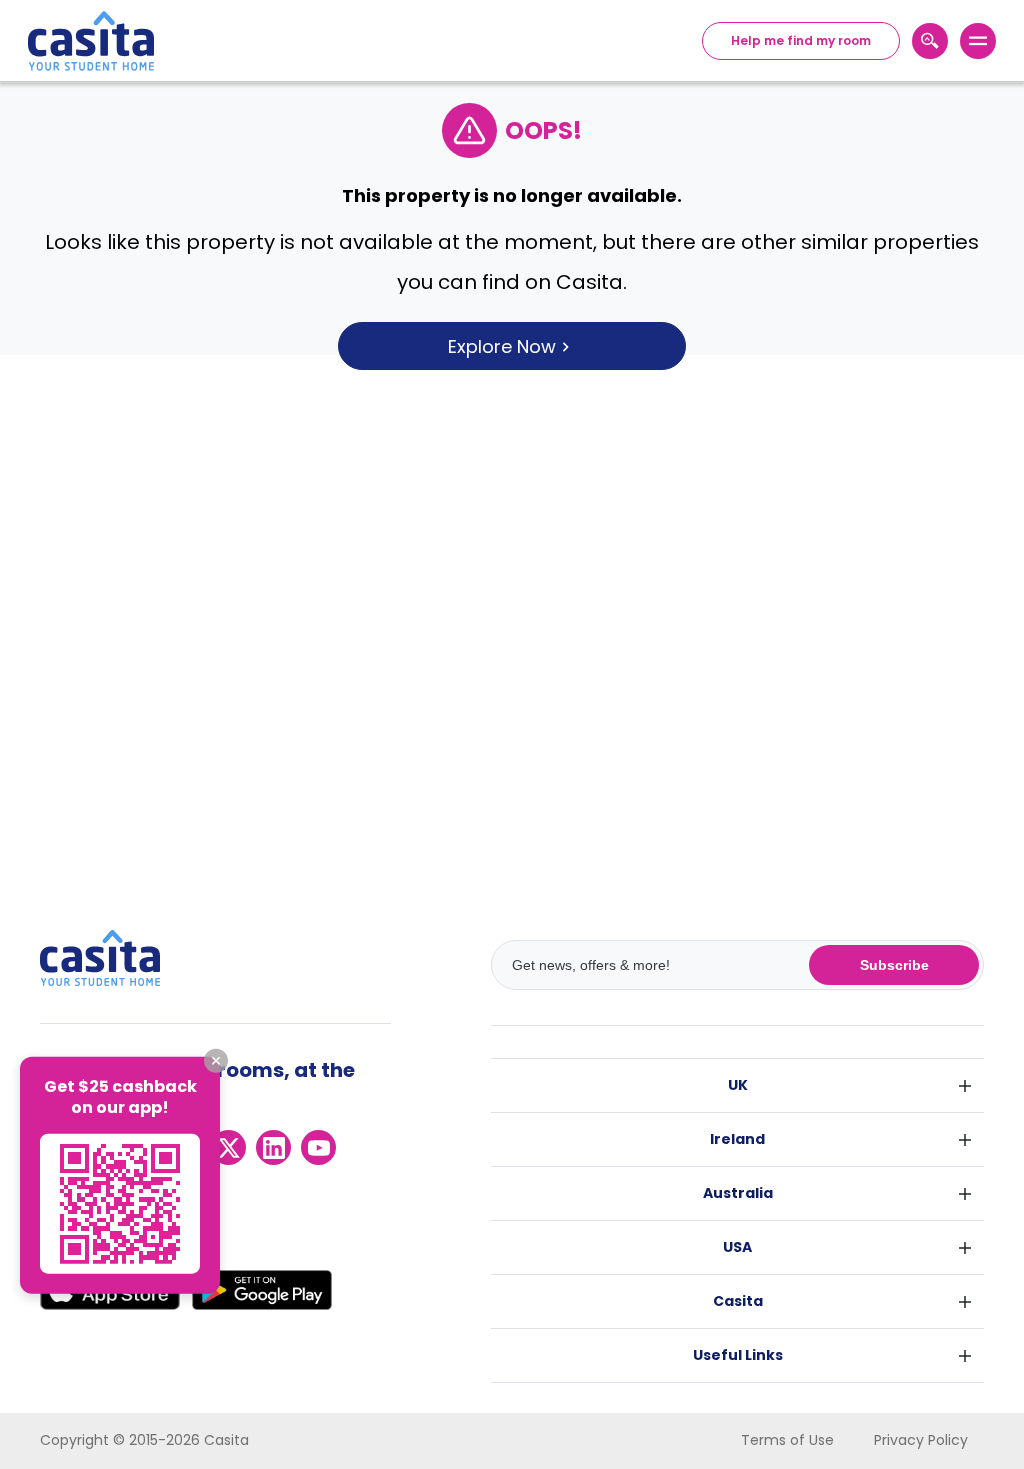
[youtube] (318, 1147)
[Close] (216, 1061)
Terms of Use (787, 1440)
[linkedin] (273, 1147)
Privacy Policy (921, 1440)
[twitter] (228, 1147)
